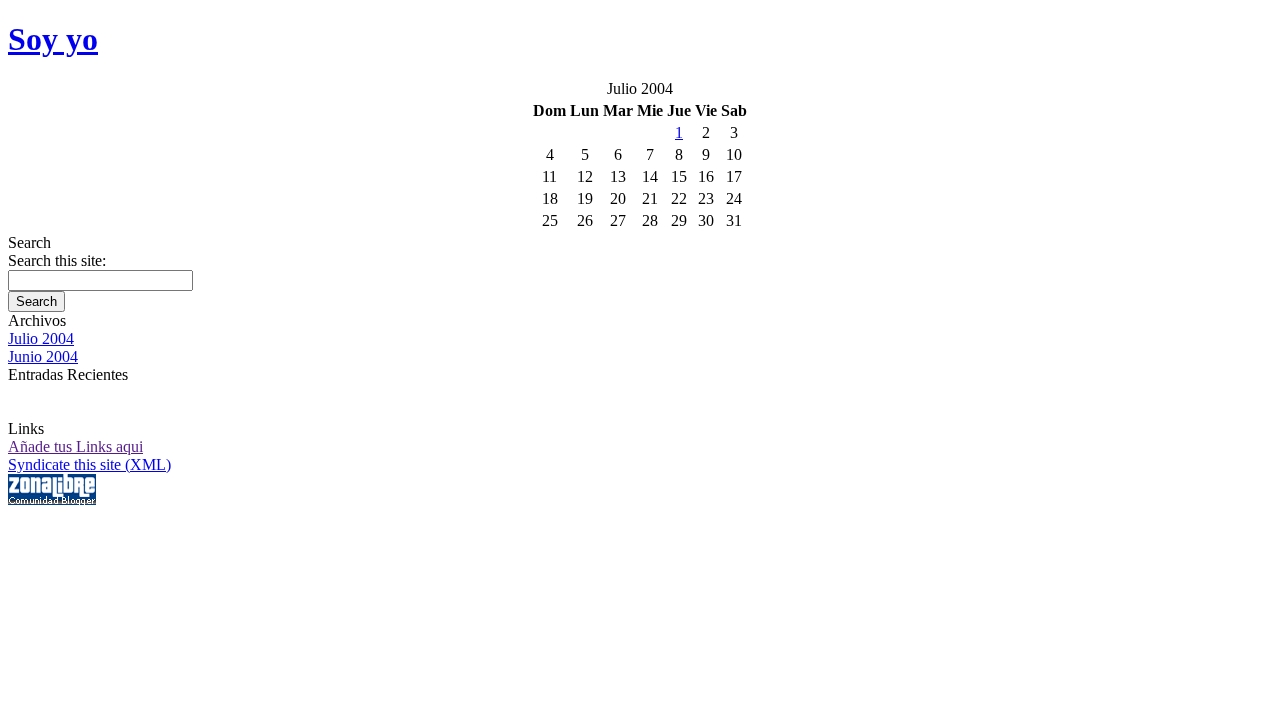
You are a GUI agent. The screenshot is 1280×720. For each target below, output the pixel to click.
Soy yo (53, 39)
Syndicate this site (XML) (89, 464)
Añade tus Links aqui (75, 446)
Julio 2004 (41, 338)
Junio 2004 (43, 356)
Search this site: (57, 260)
